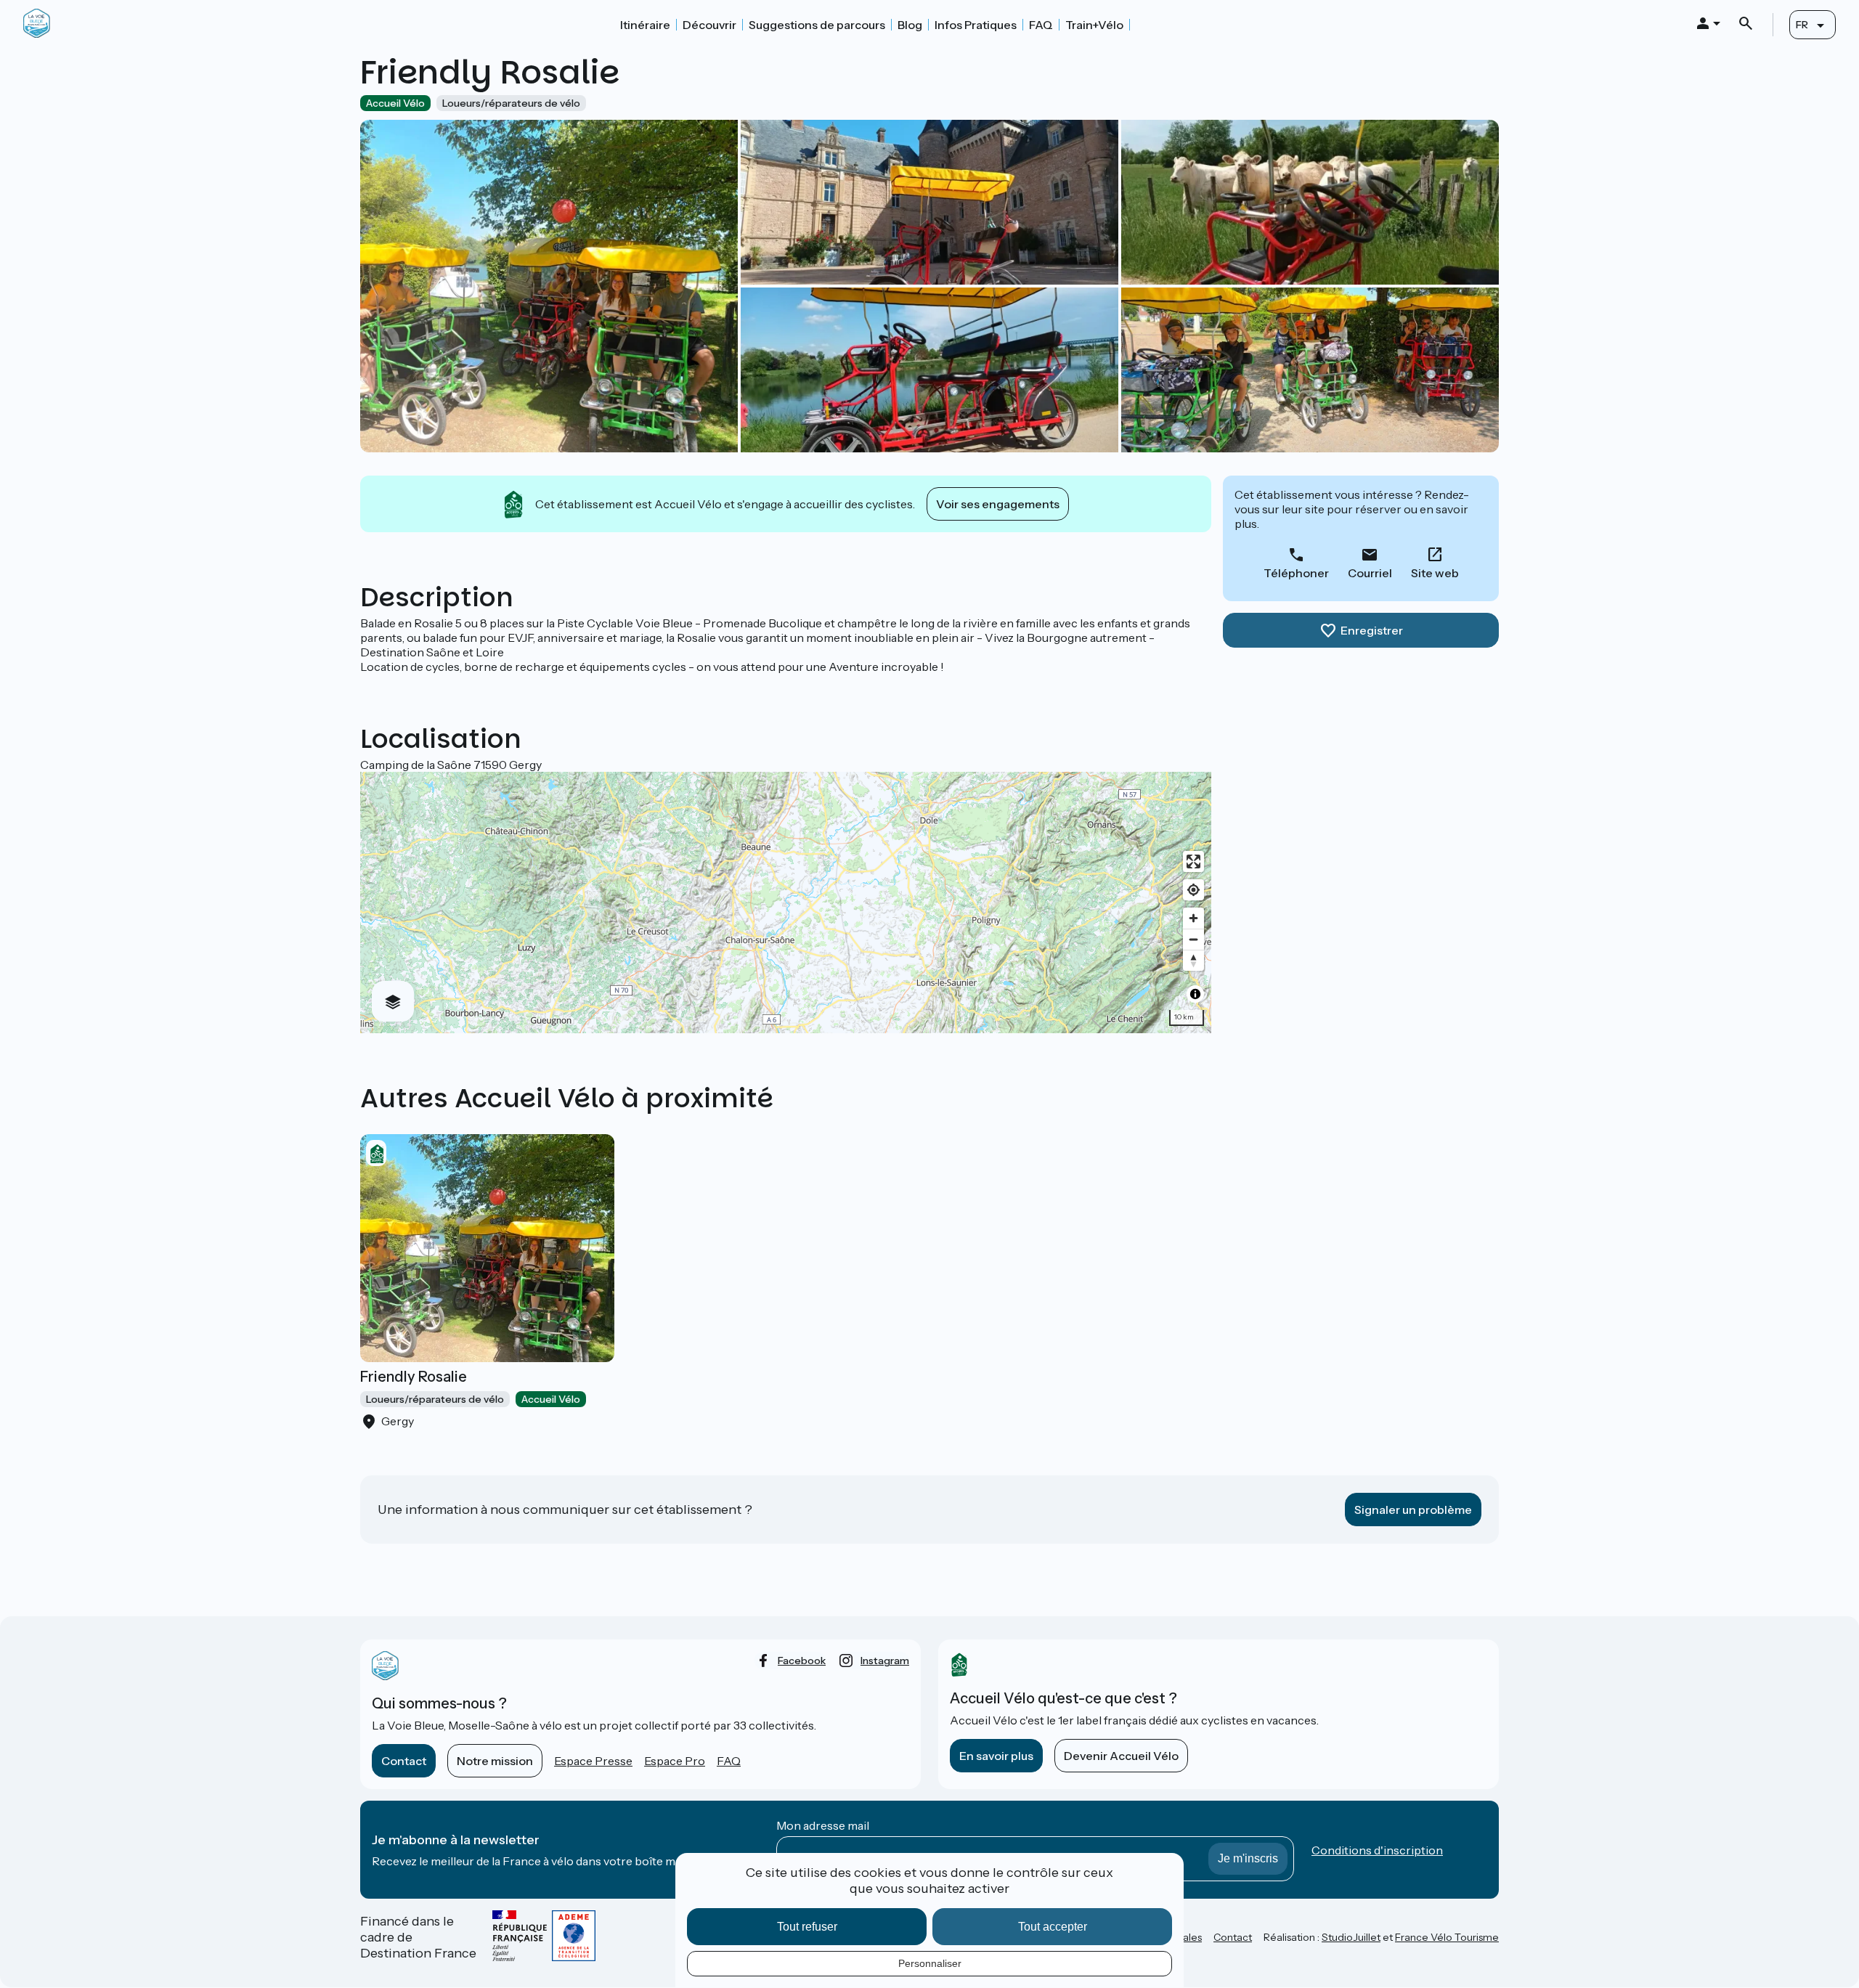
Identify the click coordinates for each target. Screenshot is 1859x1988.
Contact (404, 1761)
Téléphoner (1296, 573)
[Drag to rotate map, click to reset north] (1193, 960)
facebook (802, 1661)
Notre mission (495, 1761)
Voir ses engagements (998, 504)
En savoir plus (996, 1756)
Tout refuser (807, 1927)
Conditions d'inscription (1377, 1850)
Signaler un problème (1413, 1510)
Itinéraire (645, 25)
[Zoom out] (1193, 939)
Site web (1435, 573)
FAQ (1041, 25)
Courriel (1370, 573)
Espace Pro (675, 1761)
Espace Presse (593, 1761)
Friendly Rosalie (414, 1377)
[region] (786, 903)
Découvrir (709, 25)
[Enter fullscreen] (1193, 861)
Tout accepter (1053, 1927)
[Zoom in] (1193, 918)
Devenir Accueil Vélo (1121, 1756)
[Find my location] (1193, 890)
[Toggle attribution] (1195, 994)
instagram (885, 1661)
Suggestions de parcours (817, 25)
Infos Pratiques (976, 25)
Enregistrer (1372, 630)
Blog (910, 25)
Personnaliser (930, 1963)
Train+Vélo (1094, 25)
